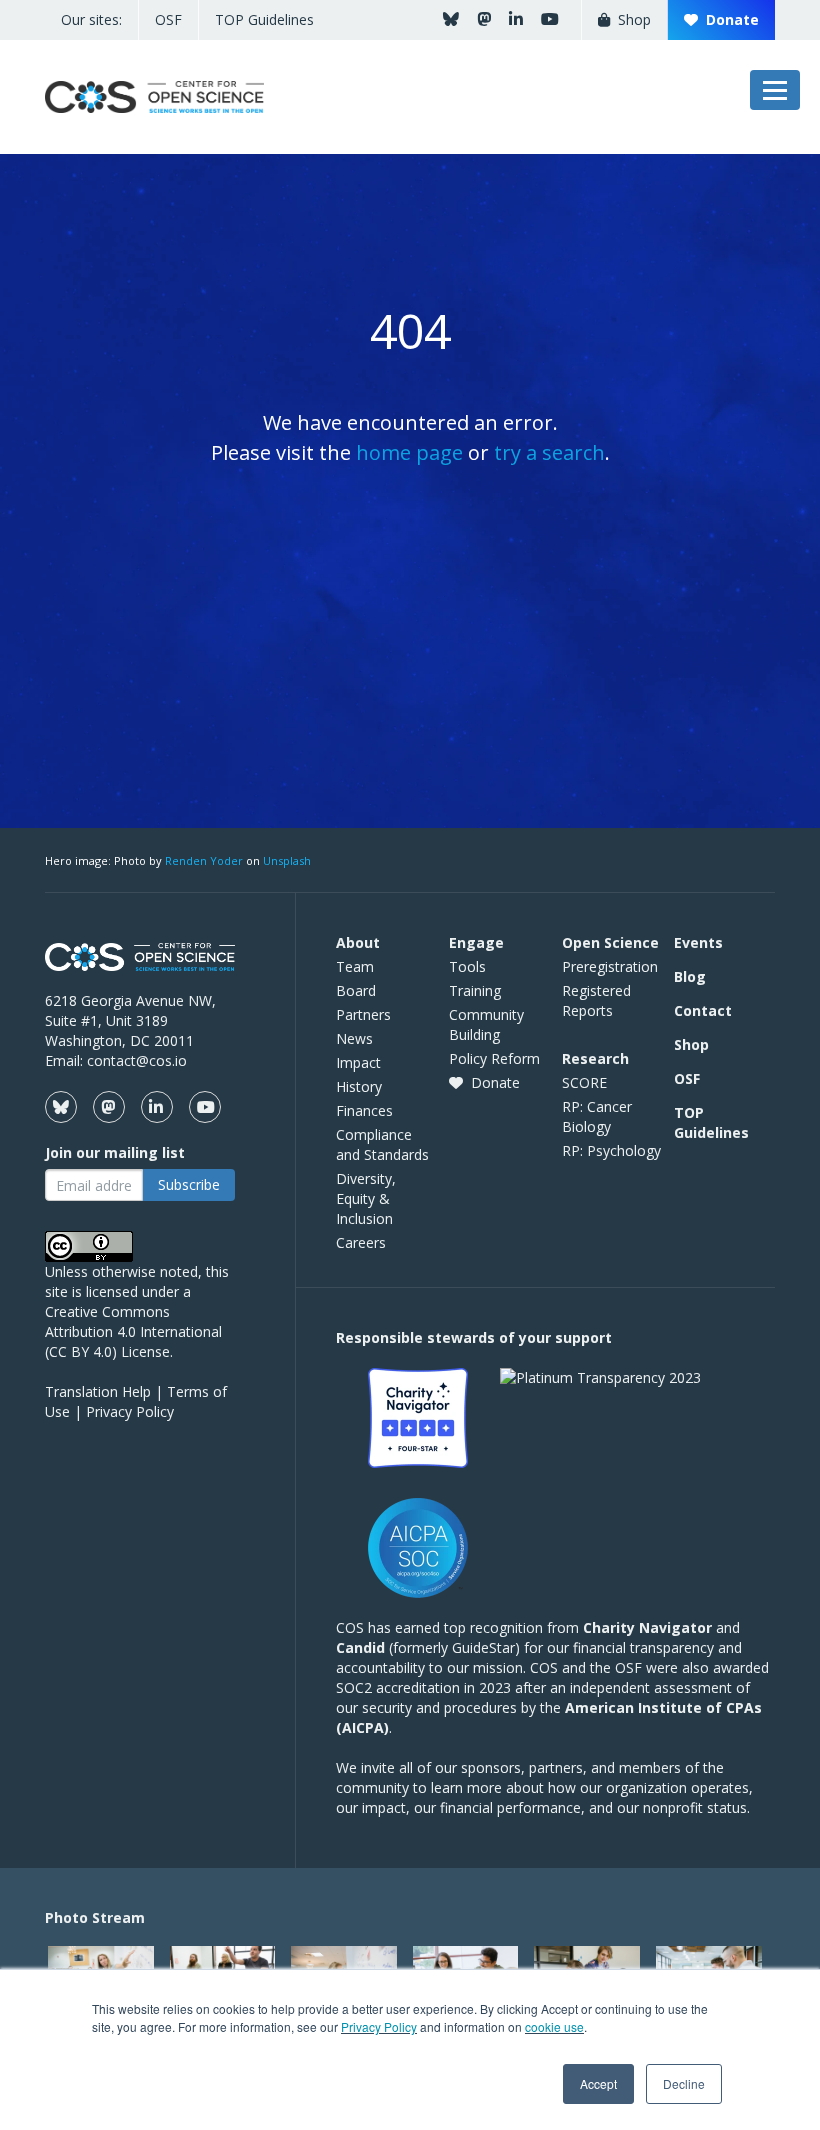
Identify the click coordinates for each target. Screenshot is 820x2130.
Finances (364, 1110)
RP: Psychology (611, 1150)
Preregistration (610, 966)
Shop (630, 19)
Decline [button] (684, 2083)
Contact (703, 1010)
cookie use (554, 2026)
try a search (549, 452)
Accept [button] (598, 2083)
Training (475, 990)
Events (698, 942)
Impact (358, 1062)
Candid (360, 1647)
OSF (168, 19)
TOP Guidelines (264, 19)
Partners (363, 1014)
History (359, 1086)
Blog (690, 976)
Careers (361, 1242)
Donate (728, 19)
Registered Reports (596, 1000)
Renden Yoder (204, 860)
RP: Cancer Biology (597, 1116)
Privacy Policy (379, 2026)
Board (356, 990)
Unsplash (287, 860)
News (354, 1038)
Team (355, 966)
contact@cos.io (137, 1060)
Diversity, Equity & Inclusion (366, 1198)
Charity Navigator (647, 1627)
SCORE (584, 1082)
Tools (467, 966)
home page (409, 452)
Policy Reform (494, 1058)
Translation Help (98, 1391)
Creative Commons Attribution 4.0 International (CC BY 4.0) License (133, 1331)
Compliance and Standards (382, 1144)
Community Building (486, 1024)
